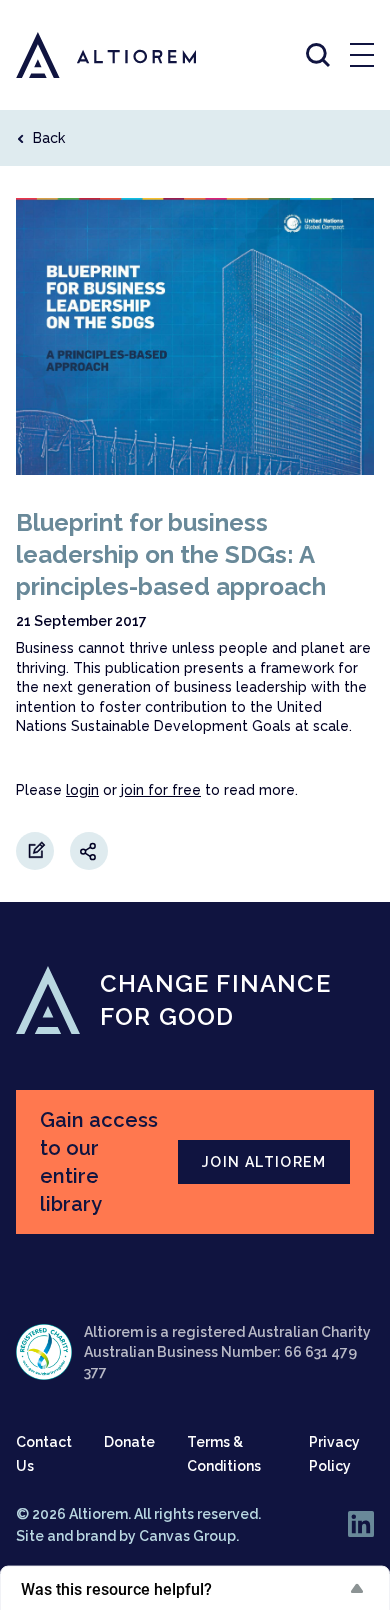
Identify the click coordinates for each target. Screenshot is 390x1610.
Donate (129, 1442)
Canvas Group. (189, 1536)
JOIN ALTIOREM (264, 1162)
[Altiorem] (88, 55)
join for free (161, 790)
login (82, 790)
